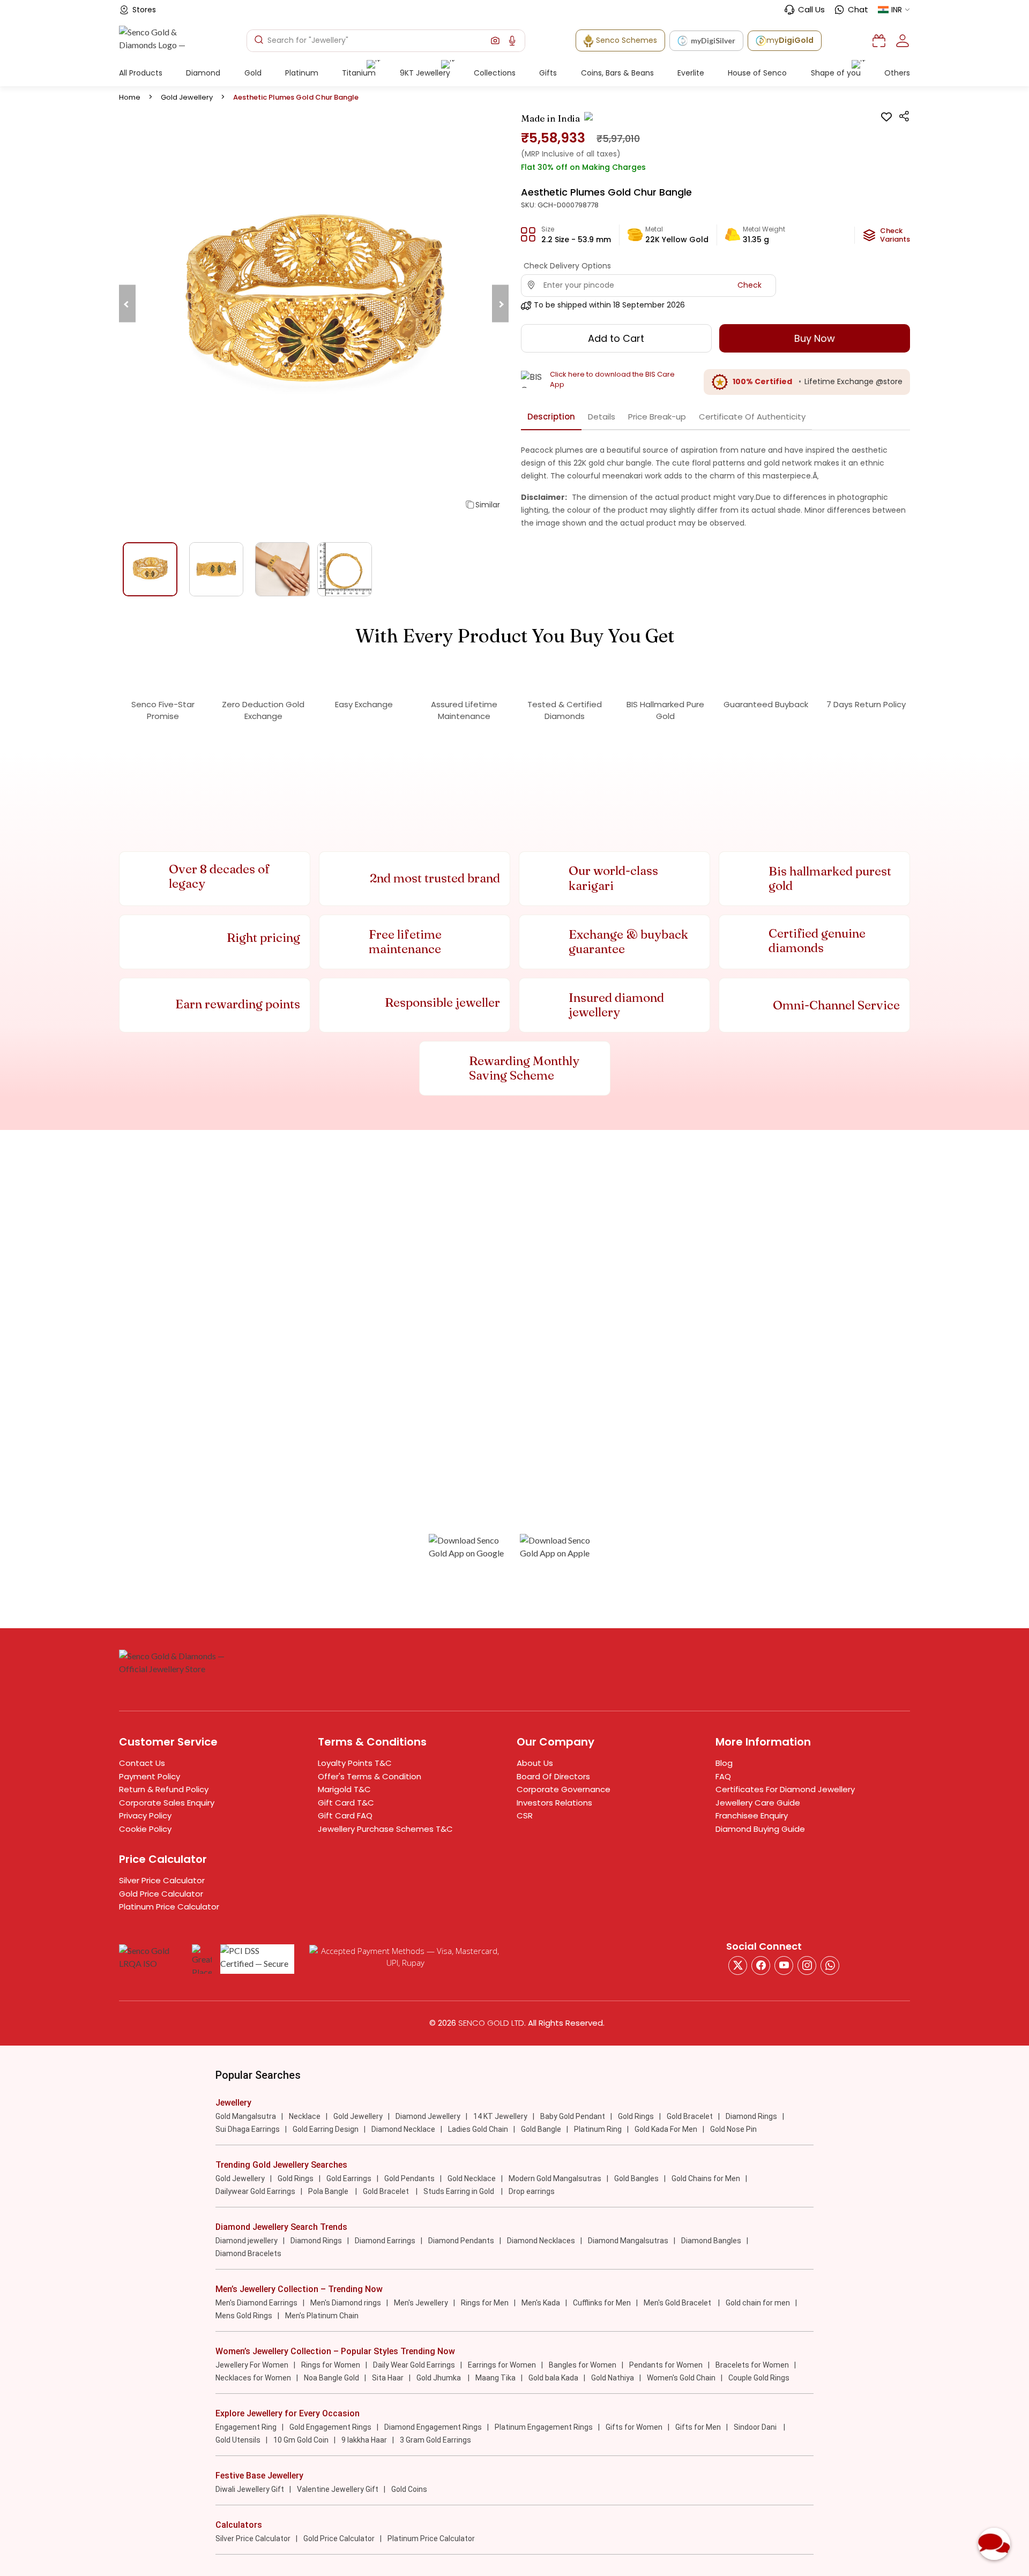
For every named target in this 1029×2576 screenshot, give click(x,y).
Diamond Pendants (461, 2241)
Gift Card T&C (346, 1803)
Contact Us (142, 1763)
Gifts (548, 73)
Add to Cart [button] (616, 338)
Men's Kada (541, 2303)
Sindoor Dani (756, 2427)
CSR (525, 1815)
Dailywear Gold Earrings (255, 2191)
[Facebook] (761, 1965)
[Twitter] (738, 1965)
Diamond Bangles (711, 2241)
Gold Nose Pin (733, 2129)
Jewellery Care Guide (758, 1803)
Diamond (203, 73)
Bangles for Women (583, 2365)
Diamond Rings (751, 2116)
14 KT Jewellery (500, 2116)
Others (897, 73)
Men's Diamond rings (346, 2303)
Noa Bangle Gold (331, 2378)
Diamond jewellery (247, 2241)
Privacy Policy (145, 1815)
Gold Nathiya (613, 2378)
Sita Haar (388, 2378)
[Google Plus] (807, 1965)
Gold (253, 73)
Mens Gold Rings (244, 2316)
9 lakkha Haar (364, 2440)
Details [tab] (602, 417)
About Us (535, 1763)
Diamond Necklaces (541, 2241)
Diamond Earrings (385, 2241)
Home (130, 97)
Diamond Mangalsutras (628, 2241)
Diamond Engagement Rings (433, 2427)
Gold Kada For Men (666, 2129)
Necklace (305, 2116)
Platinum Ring (598, 2129)
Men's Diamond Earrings (256, 2303)
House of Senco (757, 73)
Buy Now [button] (815, 338)
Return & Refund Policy (164, 1789)
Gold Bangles (636, 2178)
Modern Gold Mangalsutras (555, 2178)
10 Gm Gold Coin (301, 2440)
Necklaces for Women (253, 2378)
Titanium (359, 73)
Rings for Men (485, 2303)
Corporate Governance (564, 1789)
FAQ (723, 1776)
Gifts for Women (634, 2427)
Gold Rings (636, 2116)
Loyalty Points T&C (355, 1763)
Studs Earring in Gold (460, 2191)
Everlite (691, 73)
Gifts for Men (698, 2427)
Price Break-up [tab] (657, 417)
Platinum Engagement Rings (544, 2427)
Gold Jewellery (187, 97)
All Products (141, 73)
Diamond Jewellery (428, 2116)
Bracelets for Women (752, 2365)
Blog (724, 1763)
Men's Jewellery (421, 2303)
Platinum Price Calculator (169, 1907)
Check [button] (750, 285)
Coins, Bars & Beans (617, 73)
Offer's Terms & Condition (370, 1776)
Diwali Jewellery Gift (250, 2489)
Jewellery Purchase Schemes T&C (385, 1829)
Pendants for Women (666, 2365)
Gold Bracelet (690, 2116)
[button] (495, 41)
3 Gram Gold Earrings (435, 2440)
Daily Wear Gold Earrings (414, 2365)
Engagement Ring (246, 2427)
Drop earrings (532, 2191)
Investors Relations (554, 1803)
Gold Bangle (541, 2129)
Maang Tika (495, 2378)
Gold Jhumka (439, 2378)
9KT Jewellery (425, 73)
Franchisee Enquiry (752, 1815)
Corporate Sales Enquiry (167, 1803)
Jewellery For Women (252, 2365)
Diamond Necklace (403, 2129)
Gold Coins (409, 2489)
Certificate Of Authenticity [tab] (752, 417)
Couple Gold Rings (759, 2378)
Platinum (302, 73)
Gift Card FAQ (345, 1815)
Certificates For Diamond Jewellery (785, 1789)
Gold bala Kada (553, 2378)
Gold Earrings (349, 2178)
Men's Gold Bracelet (678, 2303)
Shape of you (836, 73)
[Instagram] (784, 1965)
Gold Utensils (238, 2440)
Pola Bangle (329, 2191)
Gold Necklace (472, 2178)
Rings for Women (331, 2365)
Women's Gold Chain (681, 2378)
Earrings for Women (502, 2365)
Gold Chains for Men (706, 2178)
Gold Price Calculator (161, 1894)
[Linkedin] (830, 1965)
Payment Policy (150, 1776)
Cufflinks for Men (602, 2303)
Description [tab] (551, 417)
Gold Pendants (409, 2178)
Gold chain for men (758, 2303)
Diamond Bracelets (248, 2253)
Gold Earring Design (326, 2129)
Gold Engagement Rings (330, 2427)
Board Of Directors (553, 1776)
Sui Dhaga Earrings (248, 2129)
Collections (495, 73)
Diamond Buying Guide (760, 1829)
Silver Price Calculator (162, 1880)
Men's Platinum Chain (322, 2316)
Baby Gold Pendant (573, 2116)
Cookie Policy (145, 1829)
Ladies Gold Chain (478, 2129)
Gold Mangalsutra (246, 2116)
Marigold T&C (344, 1789)
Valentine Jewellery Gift (338, 2489)
